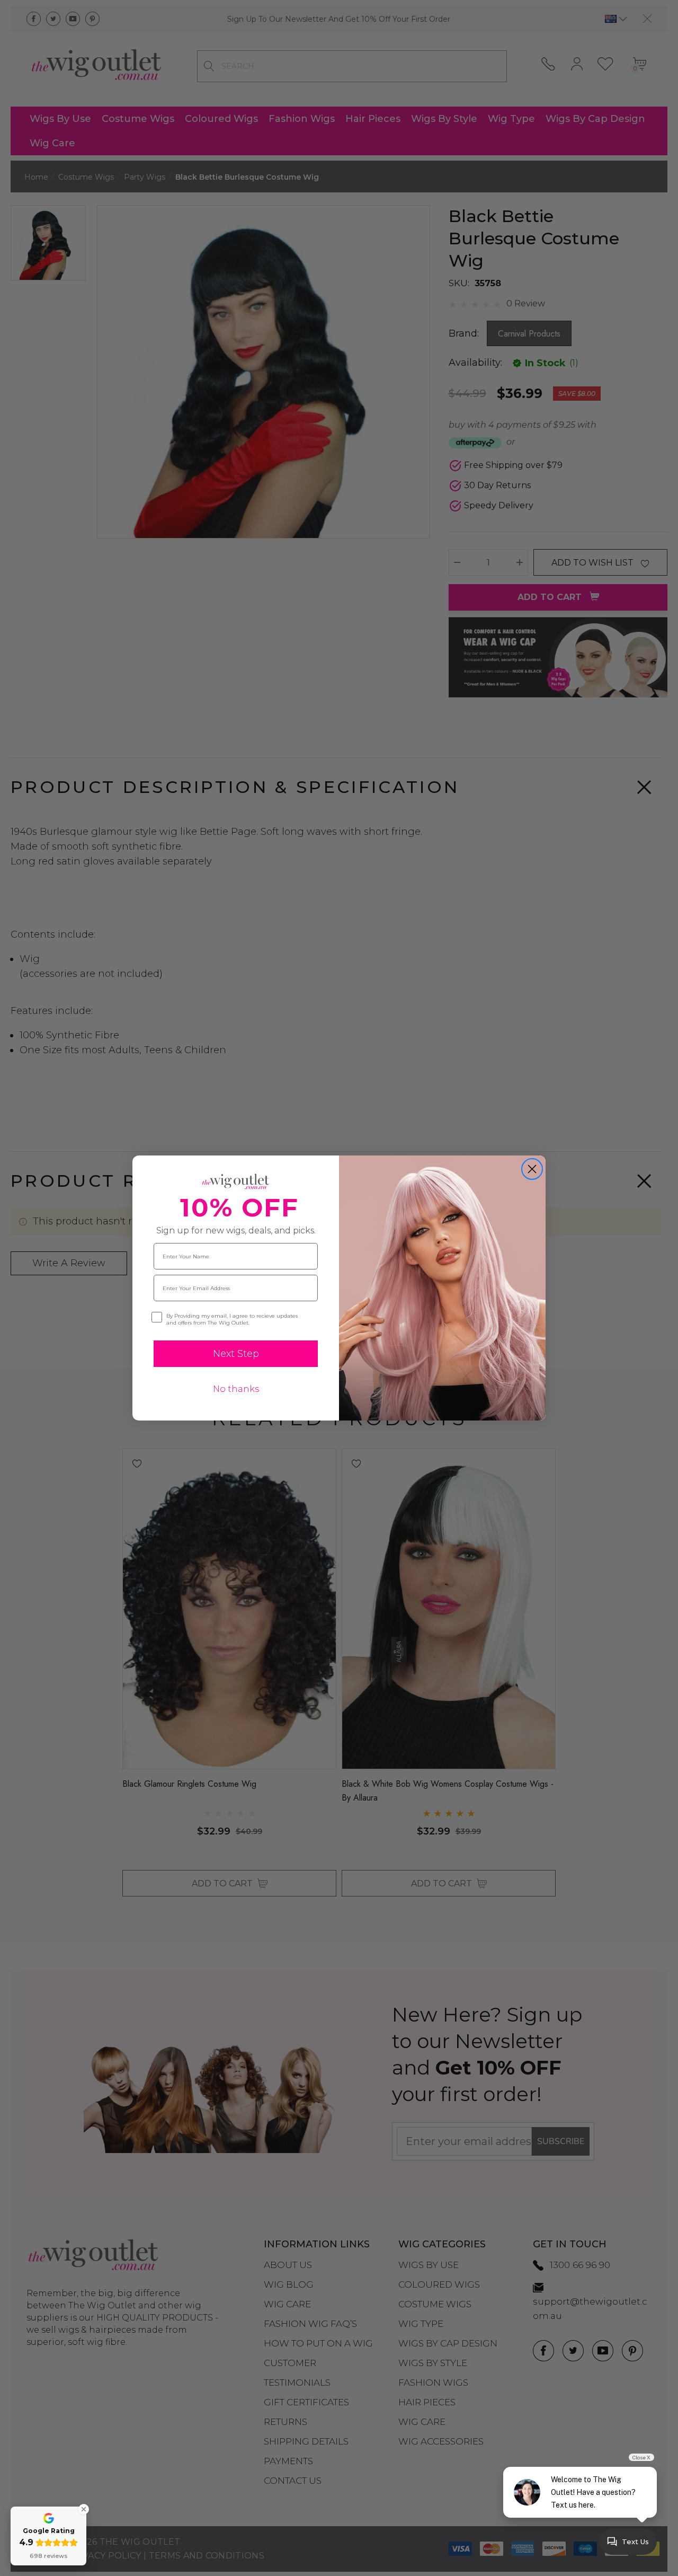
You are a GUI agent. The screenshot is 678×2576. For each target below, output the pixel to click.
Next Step (236, 1354)
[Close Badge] (84, 2509)
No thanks (236, 1389)
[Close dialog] (532, 1169)
